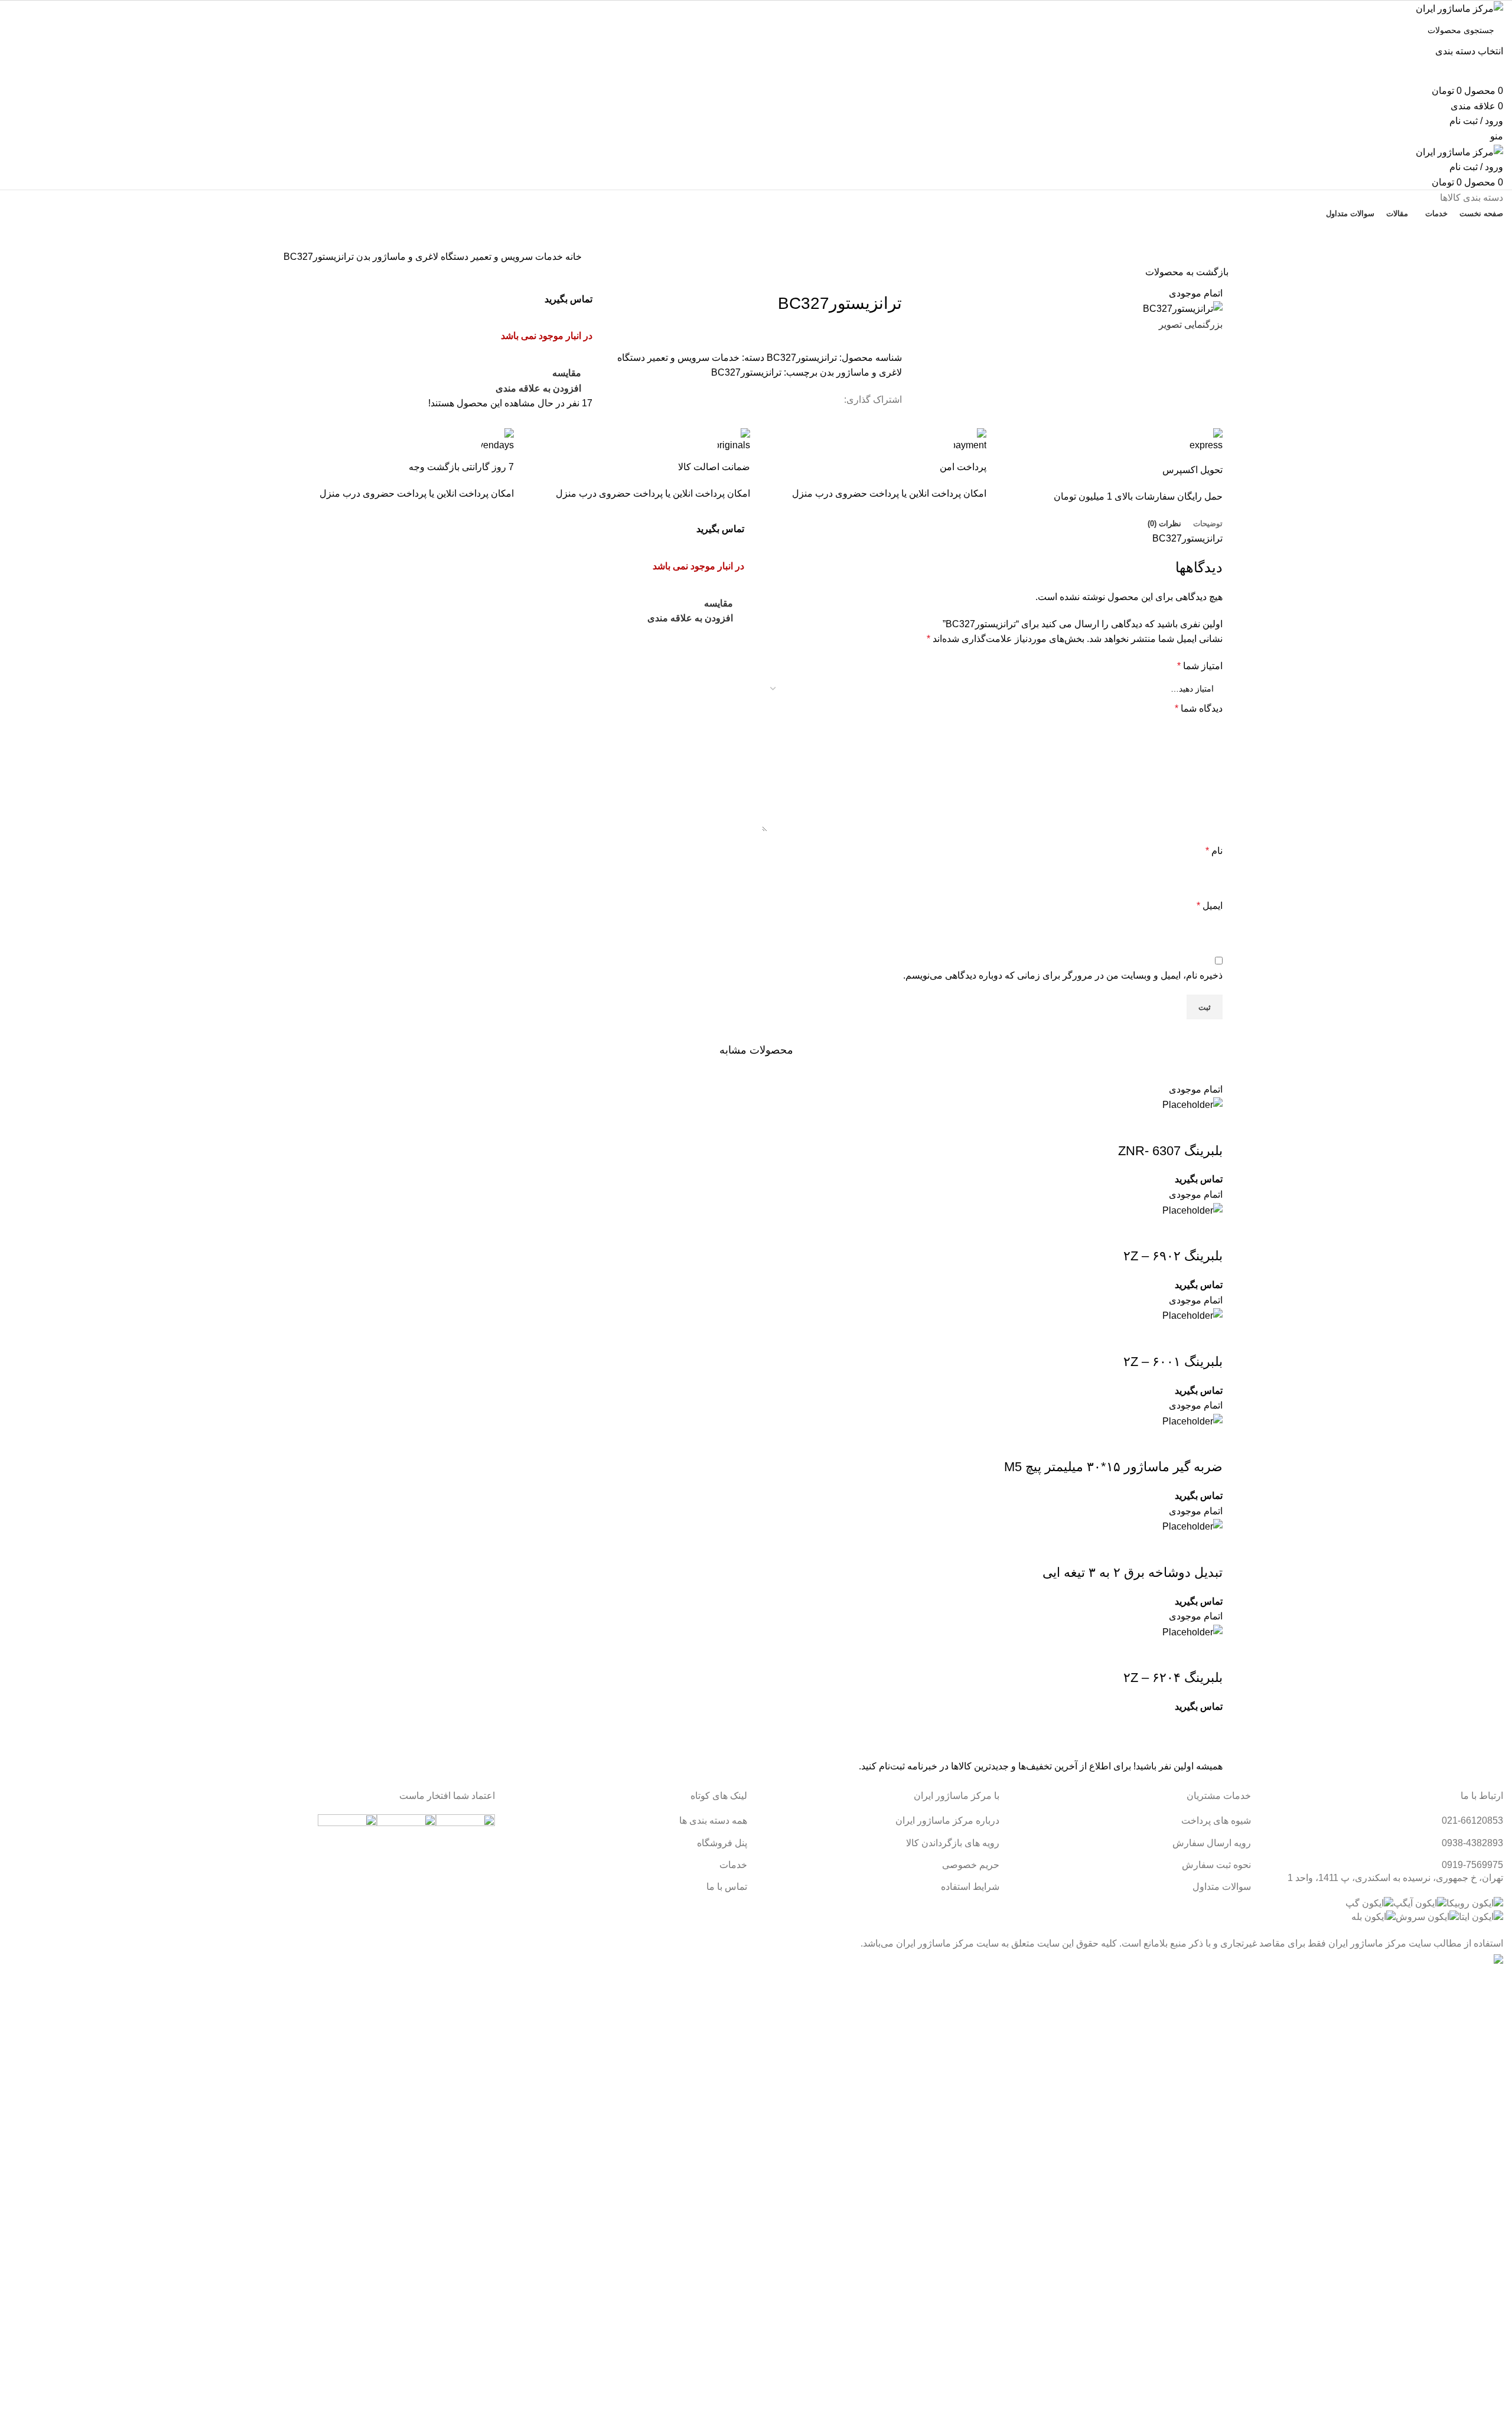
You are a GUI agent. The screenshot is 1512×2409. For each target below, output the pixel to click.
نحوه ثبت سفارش (1216, 1865)
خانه (572, 257)
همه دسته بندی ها (713, 1820)
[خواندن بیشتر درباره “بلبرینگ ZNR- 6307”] (1208, 1127)
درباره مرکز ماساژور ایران (947, 1820)
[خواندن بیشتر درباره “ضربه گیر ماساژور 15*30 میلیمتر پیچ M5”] (1208, 1443)
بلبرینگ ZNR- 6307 (1170, 1151)
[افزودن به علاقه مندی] (1112, 1127)
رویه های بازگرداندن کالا (953, 1843)
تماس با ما (756, 234)
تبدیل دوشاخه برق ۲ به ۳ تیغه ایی (1133, 1572)
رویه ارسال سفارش (1212, 1843)
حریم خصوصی (971, 1865)
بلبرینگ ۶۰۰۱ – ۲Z (1173, 1362)
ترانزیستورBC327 (746, 372)
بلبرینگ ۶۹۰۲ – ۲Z (1173, 1256)
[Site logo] (1459, 8)
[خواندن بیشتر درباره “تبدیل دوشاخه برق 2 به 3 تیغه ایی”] (1208, 1549)
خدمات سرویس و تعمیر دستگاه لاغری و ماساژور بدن (458, 257)
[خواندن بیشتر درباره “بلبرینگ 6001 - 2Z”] (1208, 1338)
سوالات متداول (1222, 1887)
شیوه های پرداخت (1216, 1820)
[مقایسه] (1144, 1127)
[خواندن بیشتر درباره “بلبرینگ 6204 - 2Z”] (1208, 1654)
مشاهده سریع (1176, 1127)
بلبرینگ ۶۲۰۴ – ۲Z (1173, 1678)
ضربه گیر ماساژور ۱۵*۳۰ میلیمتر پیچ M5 (1113, 1467)
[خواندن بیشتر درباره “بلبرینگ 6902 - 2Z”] (1208, 1233)
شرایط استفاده (970, 1887)
